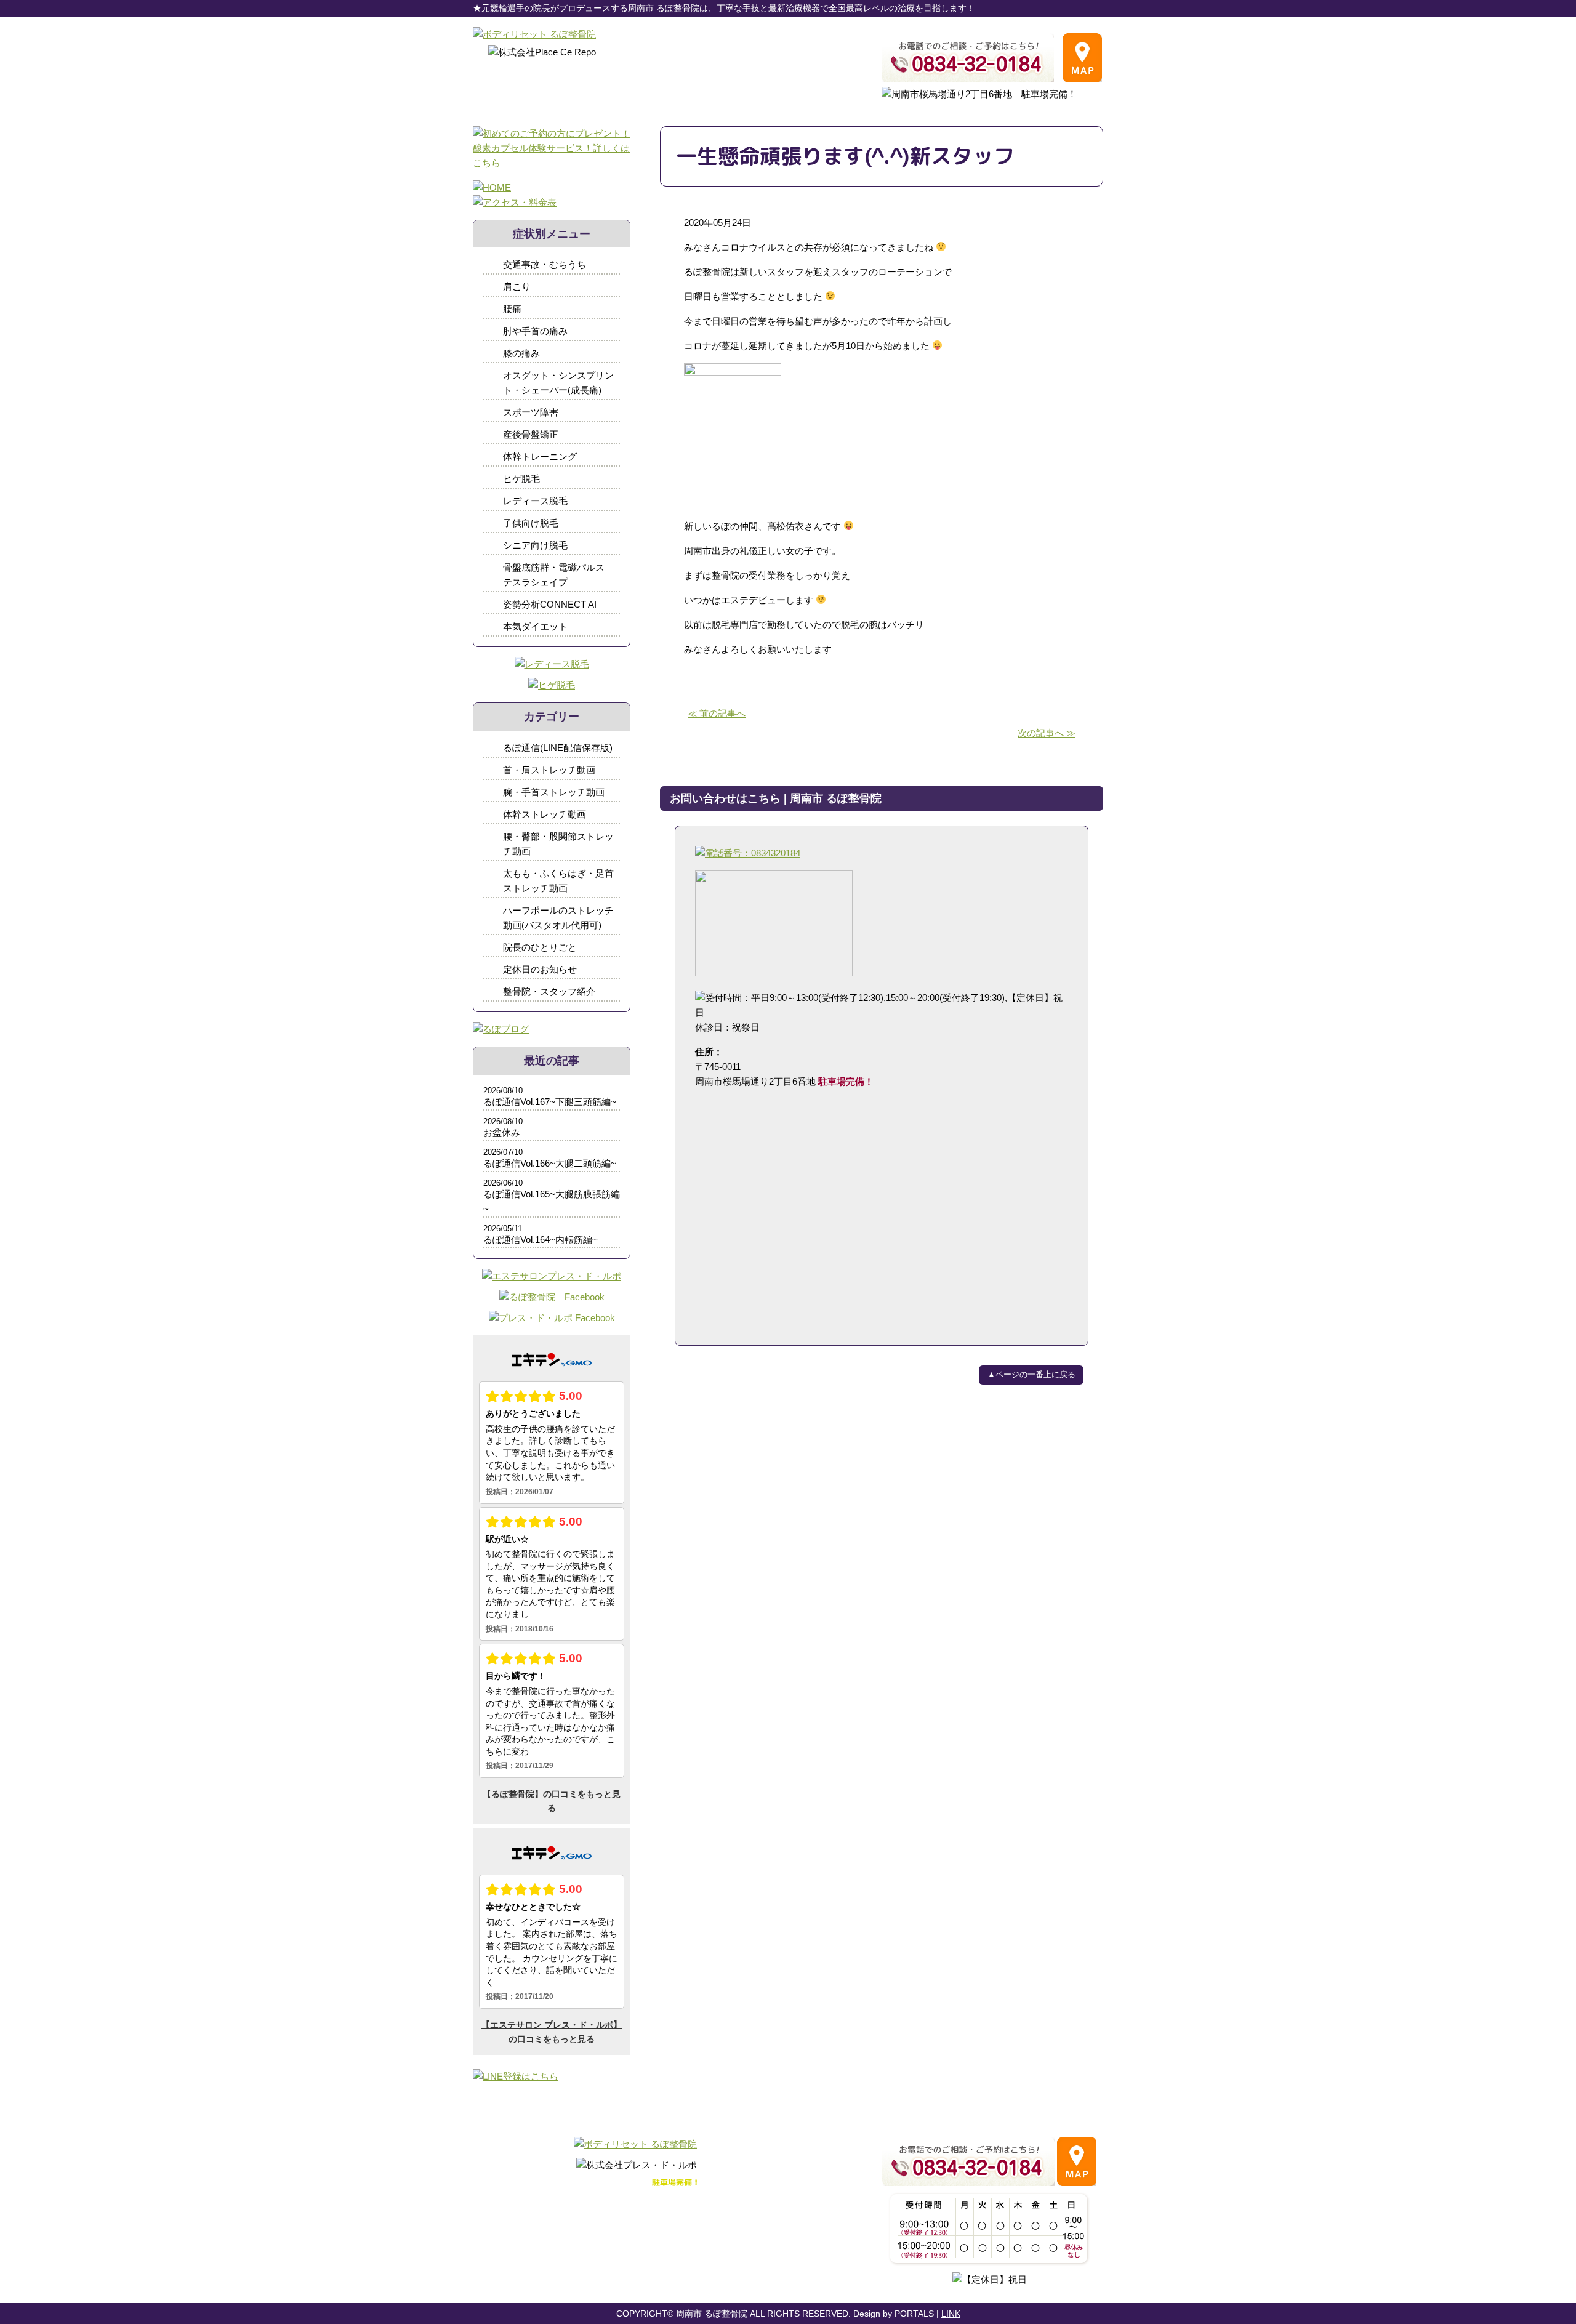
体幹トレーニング (540, 456)
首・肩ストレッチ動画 (549, 770)
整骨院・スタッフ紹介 (549, 991)
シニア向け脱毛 (535, 545)
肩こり (517, 287)
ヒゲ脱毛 (521, 479)
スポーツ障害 (531, 412)
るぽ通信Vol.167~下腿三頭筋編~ (550, 1102)
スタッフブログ (671, 2210)
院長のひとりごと (540, 947)
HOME (496, 2210)
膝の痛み (521, 353)
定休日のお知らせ (540, 969)
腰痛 (512, 309)
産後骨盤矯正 (531, 434)
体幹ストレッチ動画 (545, 814)
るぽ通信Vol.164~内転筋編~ (541, 1240)
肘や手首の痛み (535, 331)
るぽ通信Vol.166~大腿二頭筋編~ (550, 1163)
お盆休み (502, 1132)
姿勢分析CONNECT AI (550, 604)
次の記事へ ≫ (1047, 733)
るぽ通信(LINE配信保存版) (558, 748)
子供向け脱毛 (531, 523)
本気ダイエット (535, 626)
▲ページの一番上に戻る (1031, 1374)
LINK (951, 2314)
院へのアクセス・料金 (574, 2210)
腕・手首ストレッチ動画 (554, 792)
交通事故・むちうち (545, 264)
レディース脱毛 (535, 501)
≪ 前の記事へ (717, 713)
